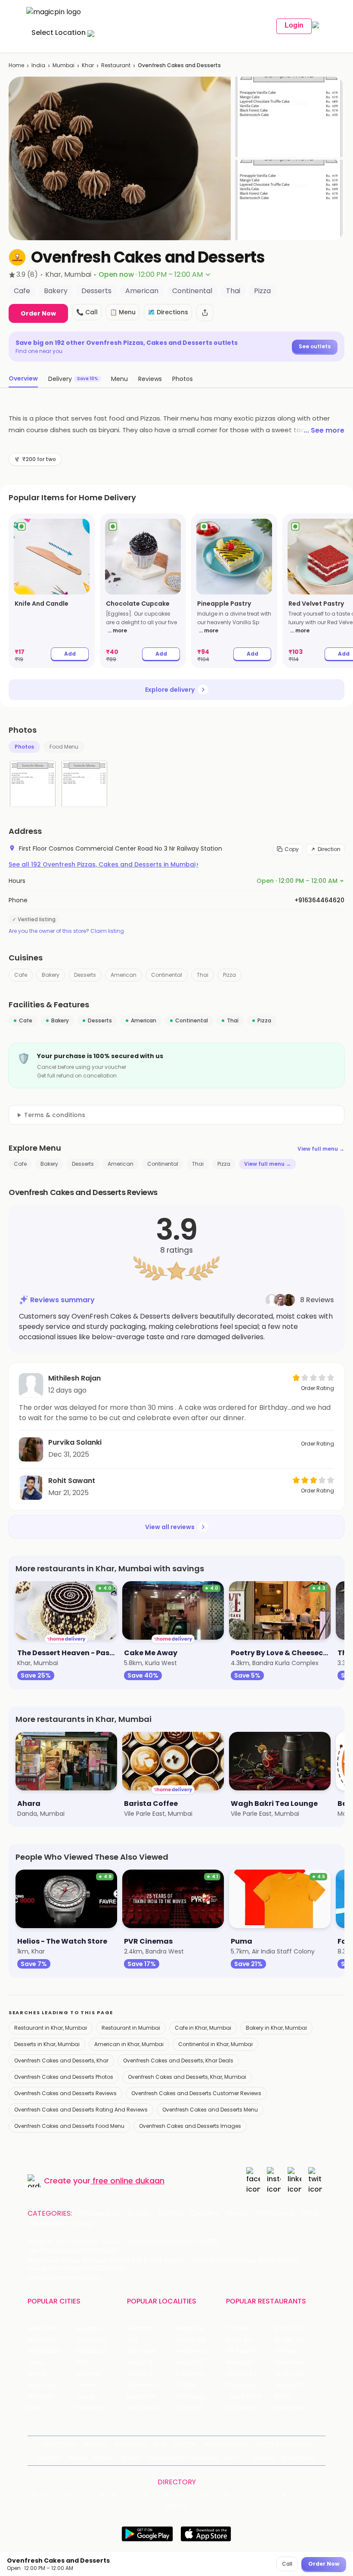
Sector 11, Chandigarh (151, 2374)
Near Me (185, 2443)
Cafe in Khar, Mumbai (203, 2028)
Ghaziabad (44, 2351)
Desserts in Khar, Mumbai (47, 2044)
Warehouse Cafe (299, 2363)
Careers (263, 2458)
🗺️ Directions (168, 312)
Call (287, 2564)
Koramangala (147, 2329)
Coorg (85, 2397)
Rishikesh (41, 2397)
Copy (292, 849)
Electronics (275, 2214)
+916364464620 (319, 900)
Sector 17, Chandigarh (200, 2363)
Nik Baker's (241, 2351)
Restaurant (116, 65)
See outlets (315, 346)
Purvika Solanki (75, 1442)
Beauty (139, 2214)
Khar (88, 65)
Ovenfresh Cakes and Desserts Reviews (65, 2093)
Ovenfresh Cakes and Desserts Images (190, 2126)
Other (83, 2224)
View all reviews (170, 1527)
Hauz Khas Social (299, 2408)
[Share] (205, 313)
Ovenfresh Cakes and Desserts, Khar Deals (178, 2060)
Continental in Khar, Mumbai (215, 2044)
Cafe (21, 975)
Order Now (38, 313)
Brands (131, 2458)
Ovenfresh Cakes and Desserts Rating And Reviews (81, 2110)
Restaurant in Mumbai (131, 2028)
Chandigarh (94, 2340)
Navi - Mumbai (50, 2385)
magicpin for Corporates (183, 2458)
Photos (24, 747)
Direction (329, 849)
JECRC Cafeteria (299, 2374)
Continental (167, 975)
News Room (59, 2443)
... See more (324, 430)
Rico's (283, 2397)
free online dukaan (129, 2181)
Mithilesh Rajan (74, 1378)
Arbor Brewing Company (250, 2340)
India (38, 65)
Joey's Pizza (243, 2397)
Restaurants (99, 2214)
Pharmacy (49, 2224)
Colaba (186, 2385)
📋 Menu (123, 312)
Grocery (204, 2214)
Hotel (310, 2214)
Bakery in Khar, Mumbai (276, 2028)
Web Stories (299, 2458)
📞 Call (87, 312)
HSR (132, 2340)
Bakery (51, 975)
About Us (95, 2443)
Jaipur (37, 2363)
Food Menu (64, 747)
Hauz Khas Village (151, 2408)
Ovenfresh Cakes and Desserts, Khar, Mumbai (187, 2077)
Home (16, 65)
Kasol (35, 2408)
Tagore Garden (198, 2408)
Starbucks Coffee (250, 2385)
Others (176, 2506)
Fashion (170, 2214)
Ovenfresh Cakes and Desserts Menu (210, 2110)
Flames (285, 2351)
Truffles (238, 2329)
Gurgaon (89, 2329)
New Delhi (42, 2329)
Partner (104, 2458)
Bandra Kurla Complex (151, 2385)
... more (117, 630)
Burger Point (293, 2340)
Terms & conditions (55, 1115)
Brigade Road (195, 2329)
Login (294, 25)
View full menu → (321, 1149)
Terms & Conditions (283, 2443)
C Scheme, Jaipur (200, 2374)
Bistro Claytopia (298, 2329)
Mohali (37, 2374)
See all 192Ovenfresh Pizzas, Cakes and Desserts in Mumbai (104, 864)
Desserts (85, 975)
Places (77, 2458)
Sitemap (49, 2458)
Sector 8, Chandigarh (151, 2363)
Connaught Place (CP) (200, 2397)
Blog (160, 2443)
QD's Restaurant (250, 2408)
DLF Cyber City (149, 2351)
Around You (131, 2443)
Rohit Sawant (72, 1481)
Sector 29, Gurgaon (200, 2340)
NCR (82, 2363)
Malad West (145, 2397)
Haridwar (89, 2408)
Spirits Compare (226, 2443)
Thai (203, 975)
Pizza (229, 975)
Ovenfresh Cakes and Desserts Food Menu (69, 2126)
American (124, 975)
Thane (86, 2385)
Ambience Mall (198, 2351)
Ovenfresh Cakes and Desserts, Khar (61, 2060)
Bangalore (43, 2340)
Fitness (237, 2214)
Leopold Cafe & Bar (299, 2385)
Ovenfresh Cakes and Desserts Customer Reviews (196, 2093)
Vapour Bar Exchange (250, 2374)
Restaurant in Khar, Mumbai (51, 2028)
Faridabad (91, 2351)
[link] (52, 591)
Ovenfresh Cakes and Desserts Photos (64, 2077)
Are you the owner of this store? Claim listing (66, 931)
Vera (232, 2458)
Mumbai (63, 65)
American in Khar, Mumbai (129, 2044)
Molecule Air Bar (250, 2363)
